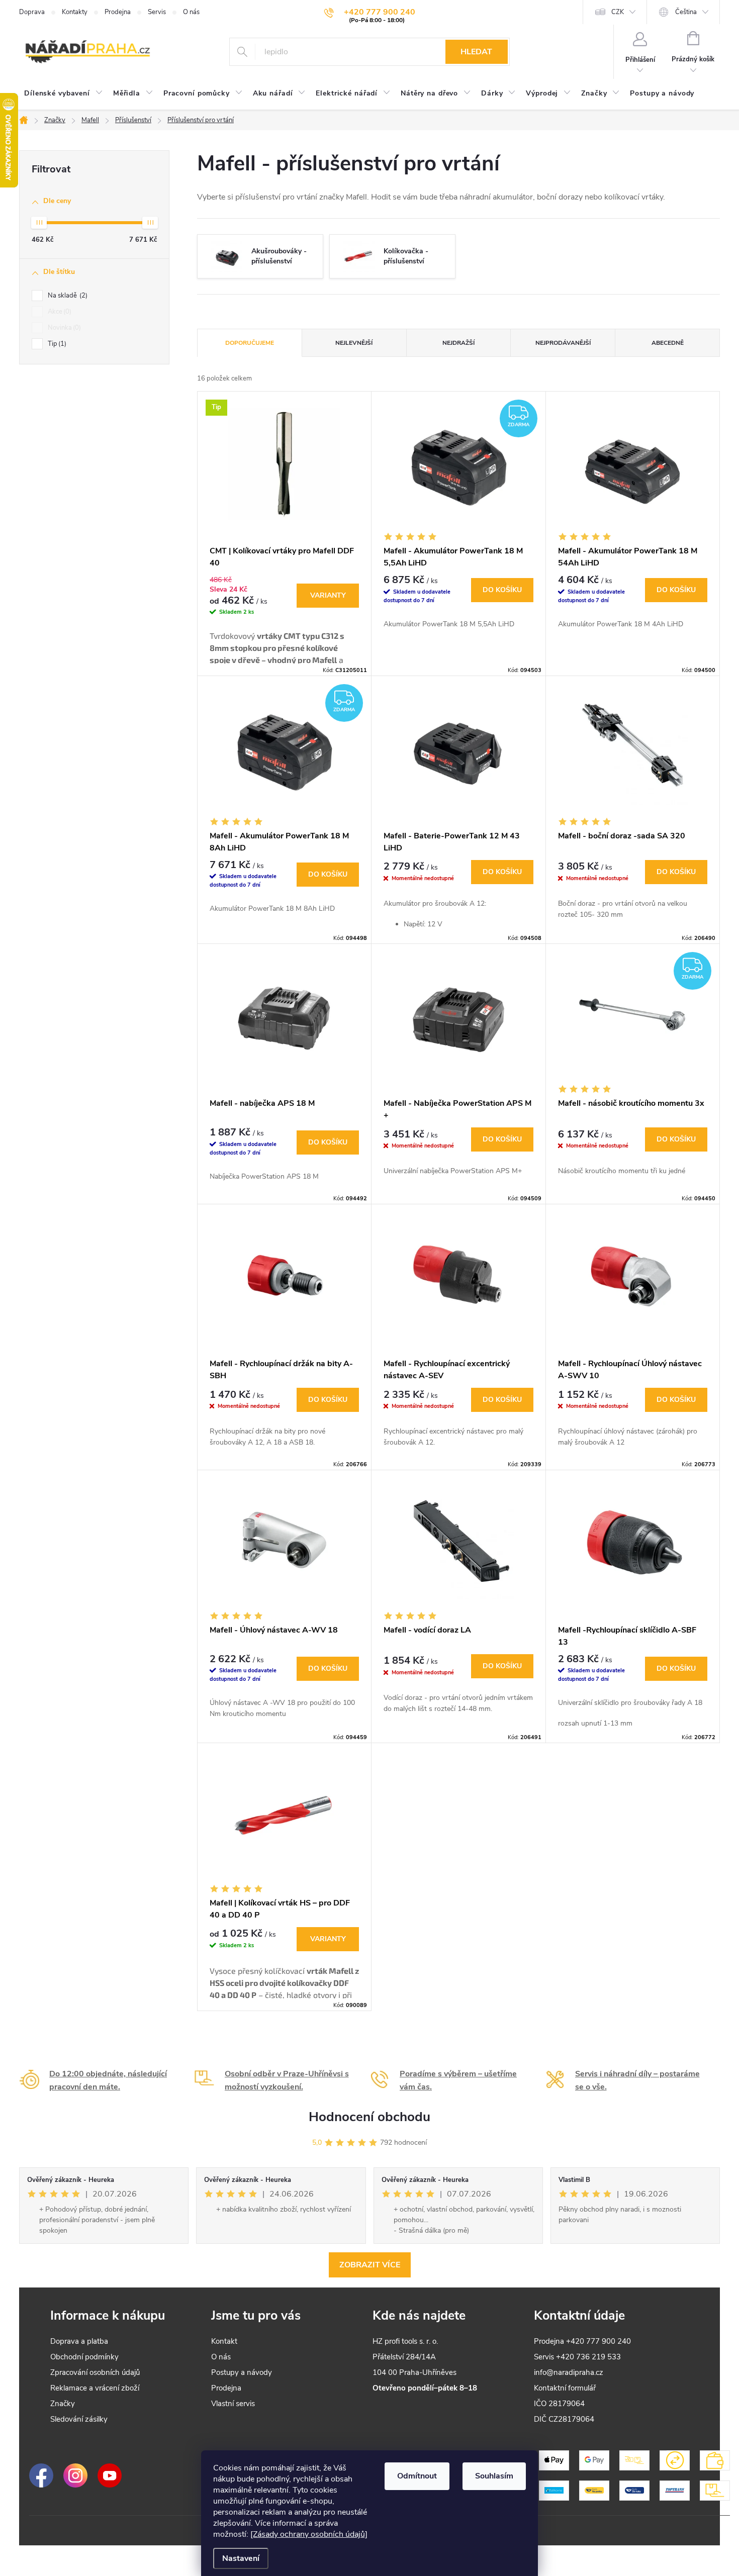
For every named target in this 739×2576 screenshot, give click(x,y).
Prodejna (118, 12)
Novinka (63, 328)
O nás (191, 12)
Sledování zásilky (79, 2419)
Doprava (32, 12)
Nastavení (241, 2558)
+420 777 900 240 (598, 2341)
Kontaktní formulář (565, 2388)
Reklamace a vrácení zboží (95, 2388)
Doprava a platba (79, 2341)
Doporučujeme (250, 343)
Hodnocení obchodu (369, 2117)
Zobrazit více (370, 2265)
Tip (56, 344)
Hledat (476, 52)
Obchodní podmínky (84, 2357)
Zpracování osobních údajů (95, 2372)
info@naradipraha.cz (569, 2372)
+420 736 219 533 (588, 2357)
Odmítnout (417, 2476)
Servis (157, 12)
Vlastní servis (233, 2404)
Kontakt (224, 2341)
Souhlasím (494, 2476)
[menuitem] (64, 93)
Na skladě (67, 296)
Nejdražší (458, 343)
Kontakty (75, 12)
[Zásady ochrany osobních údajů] (309, 2534)
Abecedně (668, 343)
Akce (59, 312)
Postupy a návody (242, 2372)
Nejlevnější (354, 343)
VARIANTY (328, 595)
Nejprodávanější (563, 343)
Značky (63, 2404)
